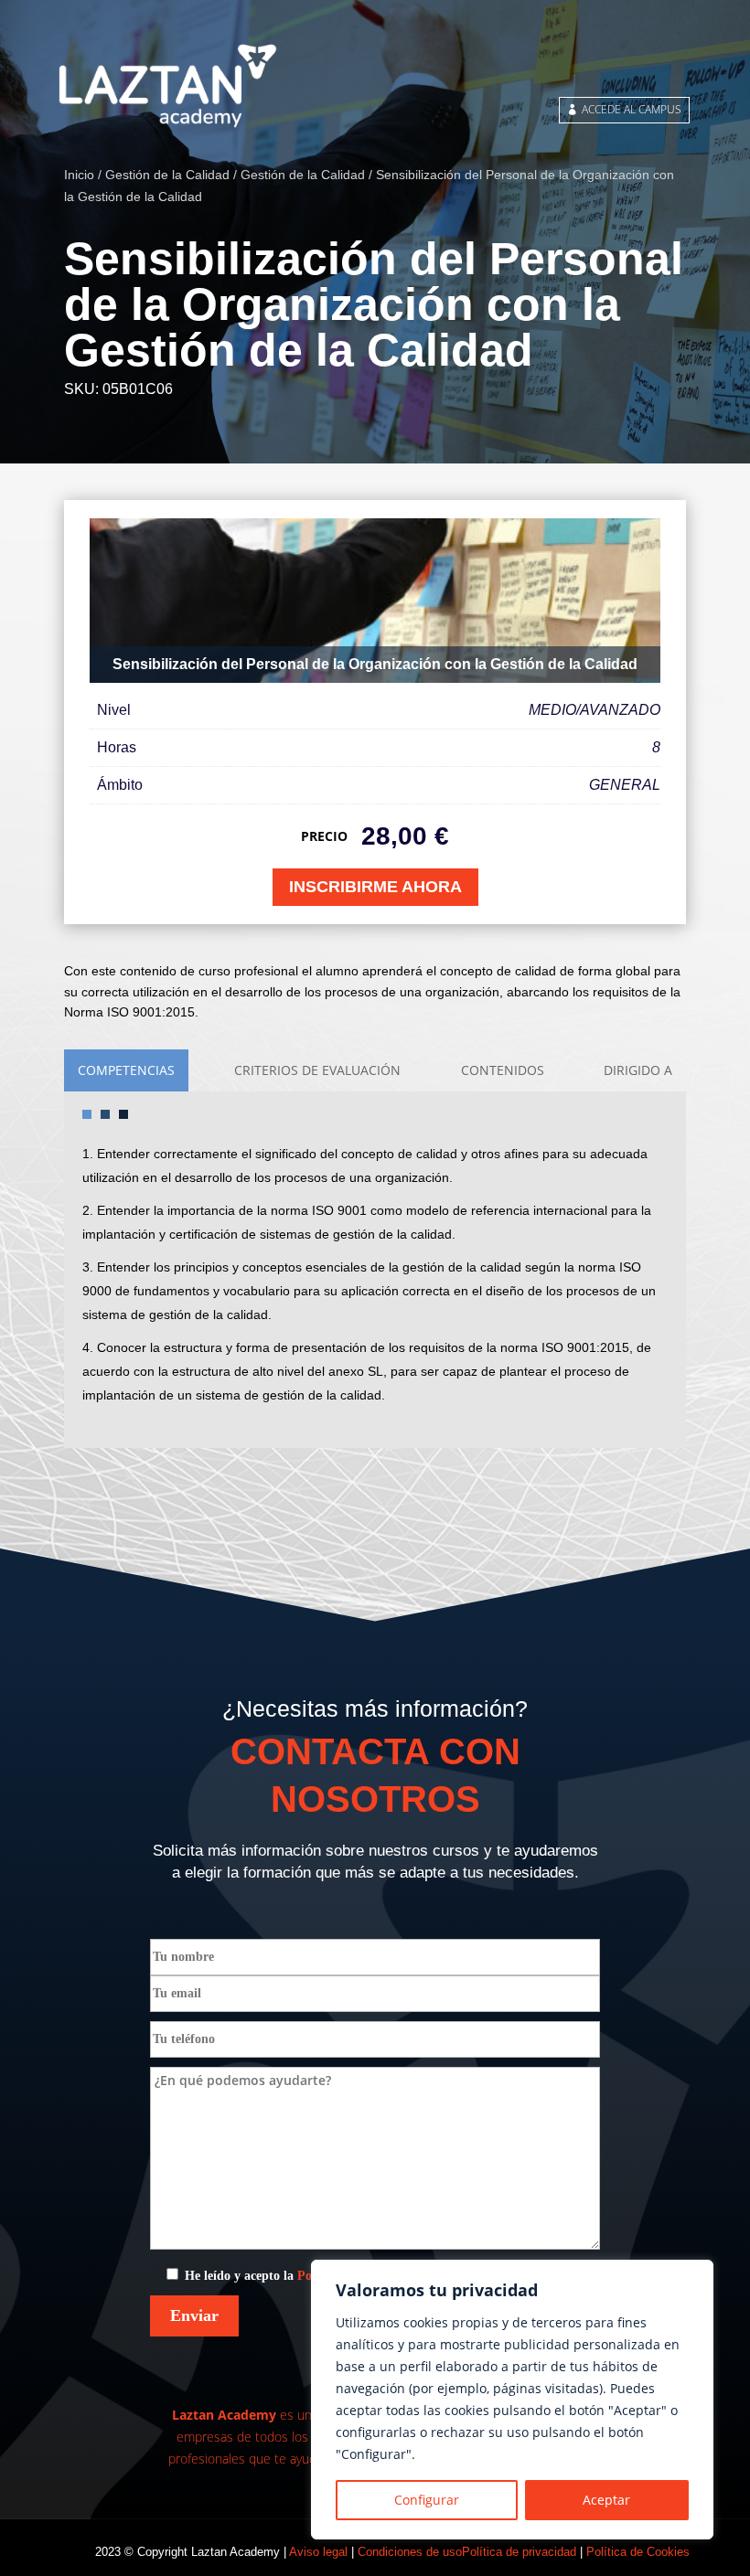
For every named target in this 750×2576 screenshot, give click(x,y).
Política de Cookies (638, 2552)
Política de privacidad (519, 2552)
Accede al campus (632, 109)
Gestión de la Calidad (167, 175)
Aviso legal (318, 2552)
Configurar (427, 2500)
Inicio (79, 175)
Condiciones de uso (410, 2552)
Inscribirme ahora (375, 887)
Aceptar (606, 2500)
